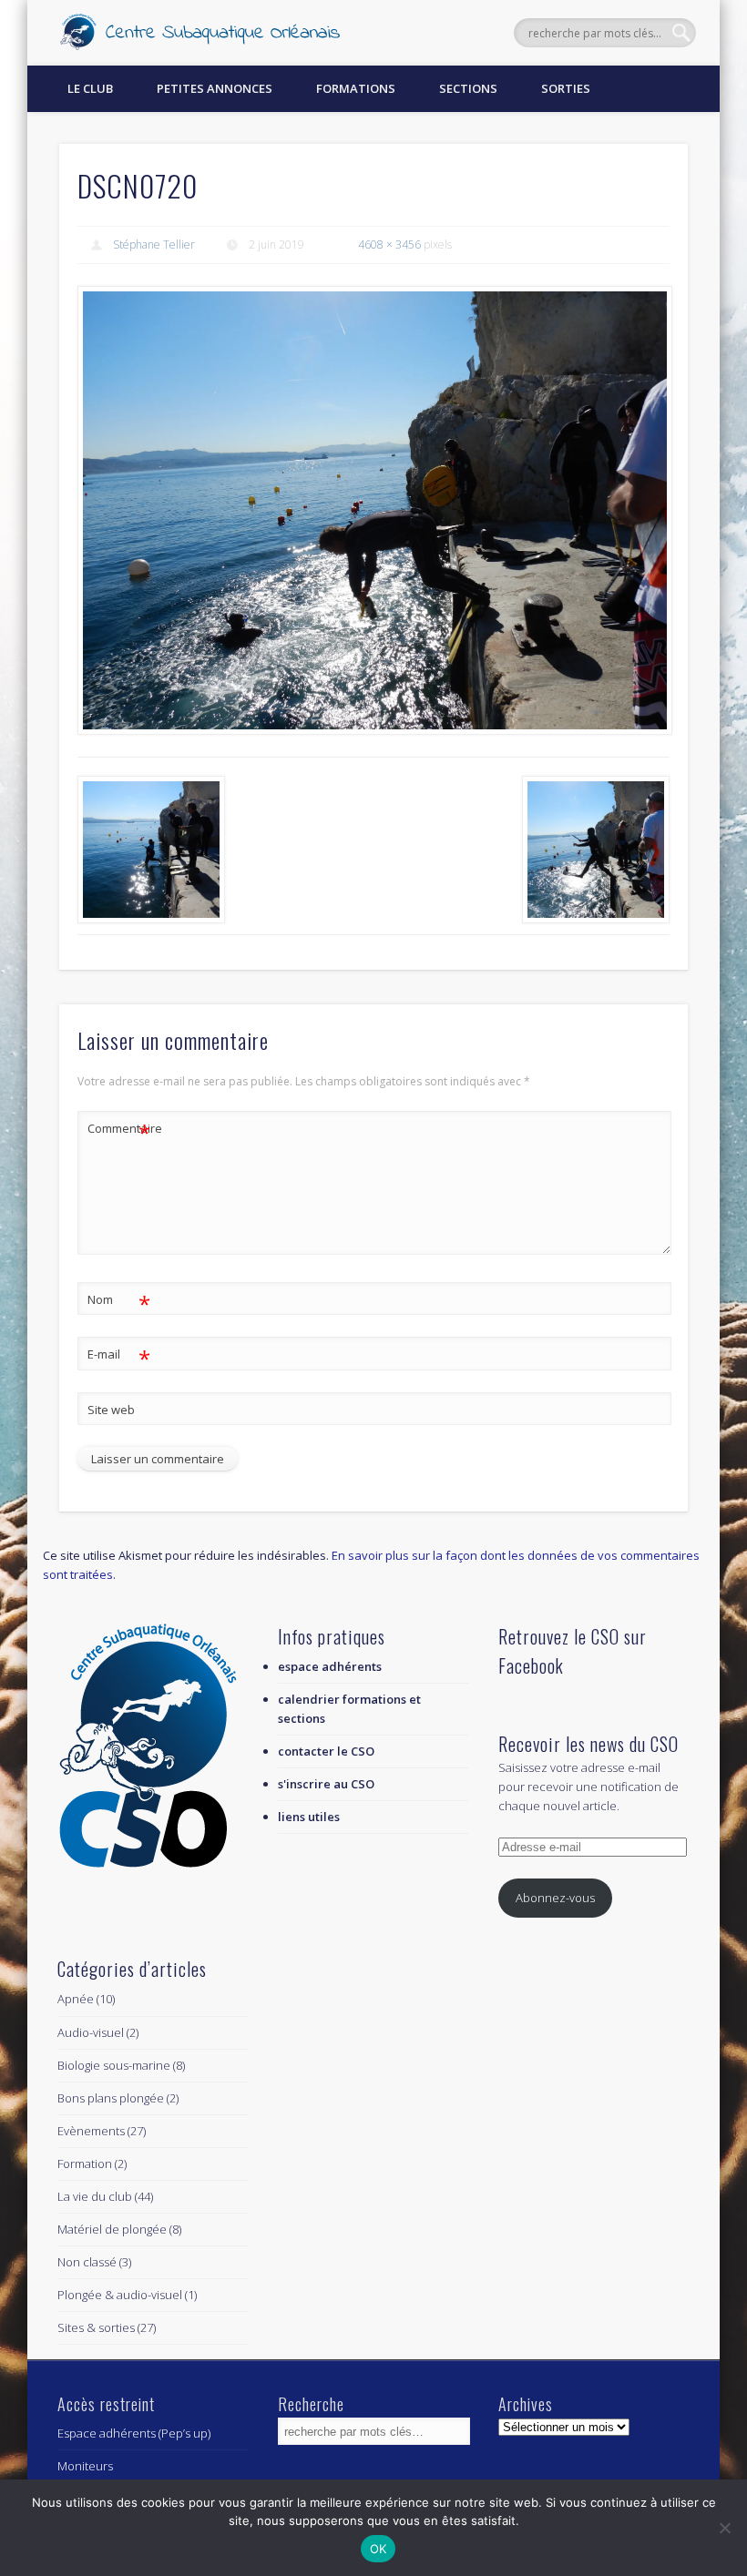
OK (379, 2549)
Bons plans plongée (111, 2098)
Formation (85, 2164)
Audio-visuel (91, 2032)
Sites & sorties (96, 2327)
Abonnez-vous (555, 1898)
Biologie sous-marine (114, 2065)
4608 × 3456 (389, 244)
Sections (468, 88)
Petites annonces (215, 88)
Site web (111, 1410)
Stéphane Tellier (154, 244)
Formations (356, 88)
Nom (119, 1302)
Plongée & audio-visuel (120, 2295)
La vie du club (95, 2196)
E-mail (119, 1357)
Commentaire (119, 1131)
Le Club (90, 88)
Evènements (91, 2131)
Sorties (566, 88)
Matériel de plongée (112, 2229)
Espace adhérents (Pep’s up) (134, 2433)
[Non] (724, 2528)
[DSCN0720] (374, 510)
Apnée (76, 1999)
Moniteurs (85, 2466)
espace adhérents (330, 1666)
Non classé (87, 2262)
